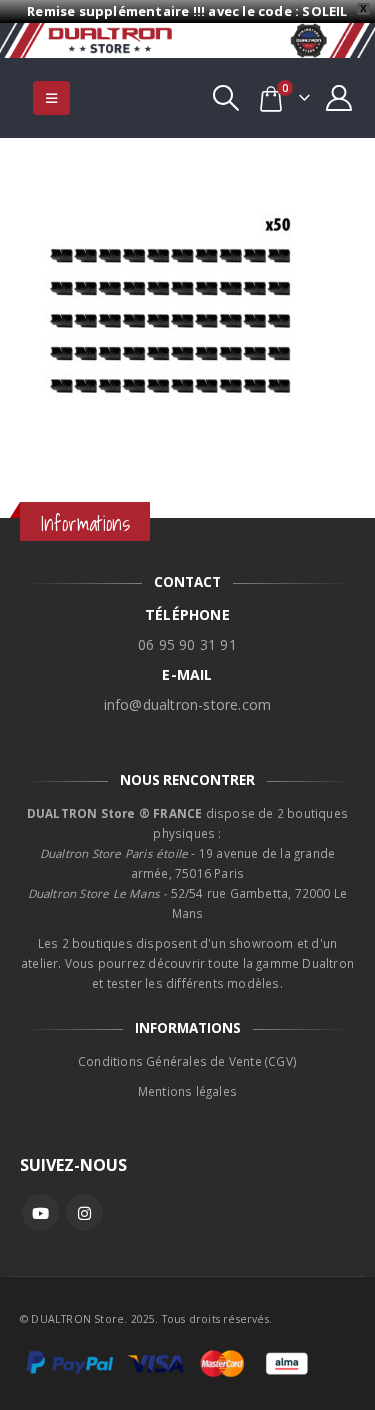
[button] (51, 98)
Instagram (84, 1212)
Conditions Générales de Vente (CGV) (187, 1061)
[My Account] (339, 98)
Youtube (40, 1212)
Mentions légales (187, 1091)
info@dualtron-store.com (188, 704)
